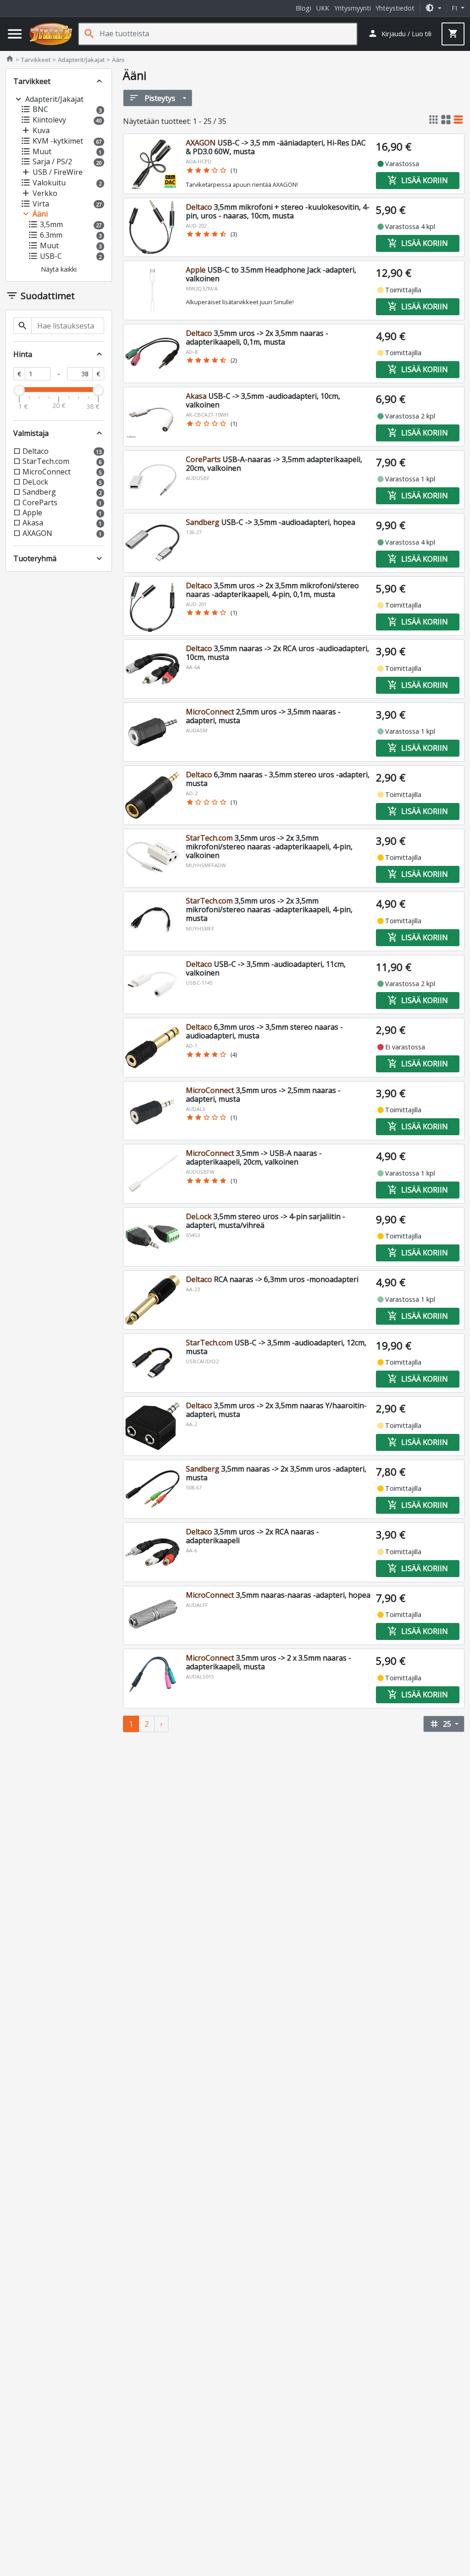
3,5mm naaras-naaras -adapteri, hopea (278, 1595)
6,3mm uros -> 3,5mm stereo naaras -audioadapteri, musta (264, 1031)
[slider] (19, 390)
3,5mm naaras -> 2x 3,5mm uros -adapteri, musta (276, 1473)
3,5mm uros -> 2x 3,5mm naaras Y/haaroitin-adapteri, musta (276, 1410)
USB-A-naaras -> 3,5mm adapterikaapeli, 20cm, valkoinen (274, 464)
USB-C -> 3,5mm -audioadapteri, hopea (271, 522)
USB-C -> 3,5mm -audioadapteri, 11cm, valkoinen (266, 968)
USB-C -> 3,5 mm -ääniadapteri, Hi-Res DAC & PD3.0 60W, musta (276, 147)
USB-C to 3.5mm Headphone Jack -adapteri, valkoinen (271, 274)
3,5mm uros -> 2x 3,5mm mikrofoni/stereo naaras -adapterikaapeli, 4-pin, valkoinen (269, 847)
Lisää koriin (418, 180)
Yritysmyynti (352, 8)
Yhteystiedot (395, 8)
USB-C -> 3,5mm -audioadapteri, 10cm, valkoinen (263, 400)
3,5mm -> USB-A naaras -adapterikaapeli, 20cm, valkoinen (254, 1157)
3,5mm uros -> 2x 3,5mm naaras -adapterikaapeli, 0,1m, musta (257, 337)
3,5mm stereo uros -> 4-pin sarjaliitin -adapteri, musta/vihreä (266, 1221)
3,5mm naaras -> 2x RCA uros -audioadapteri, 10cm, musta (277, 653)
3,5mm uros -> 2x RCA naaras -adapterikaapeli (252, 1536)
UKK (323, 8)
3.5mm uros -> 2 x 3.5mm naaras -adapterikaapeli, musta (269, 1662)
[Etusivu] (51, 34)
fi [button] (455, 8)
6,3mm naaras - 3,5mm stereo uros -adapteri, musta (278, 779)
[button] (433, 8)
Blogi (303, 8)
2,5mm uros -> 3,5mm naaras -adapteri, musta (263, 716)
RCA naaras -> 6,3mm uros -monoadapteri (272, 1279)
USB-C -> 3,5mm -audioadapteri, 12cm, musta (276, 1347)
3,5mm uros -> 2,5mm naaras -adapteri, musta (263, 1095)
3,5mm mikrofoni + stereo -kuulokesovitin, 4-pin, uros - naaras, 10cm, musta (278, 211)
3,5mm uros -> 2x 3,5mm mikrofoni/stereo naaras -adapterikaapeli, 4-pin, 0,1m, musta (272, 590)
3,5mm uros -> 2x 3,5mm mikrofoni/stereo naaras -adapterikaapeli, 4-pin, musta (269, 909)
